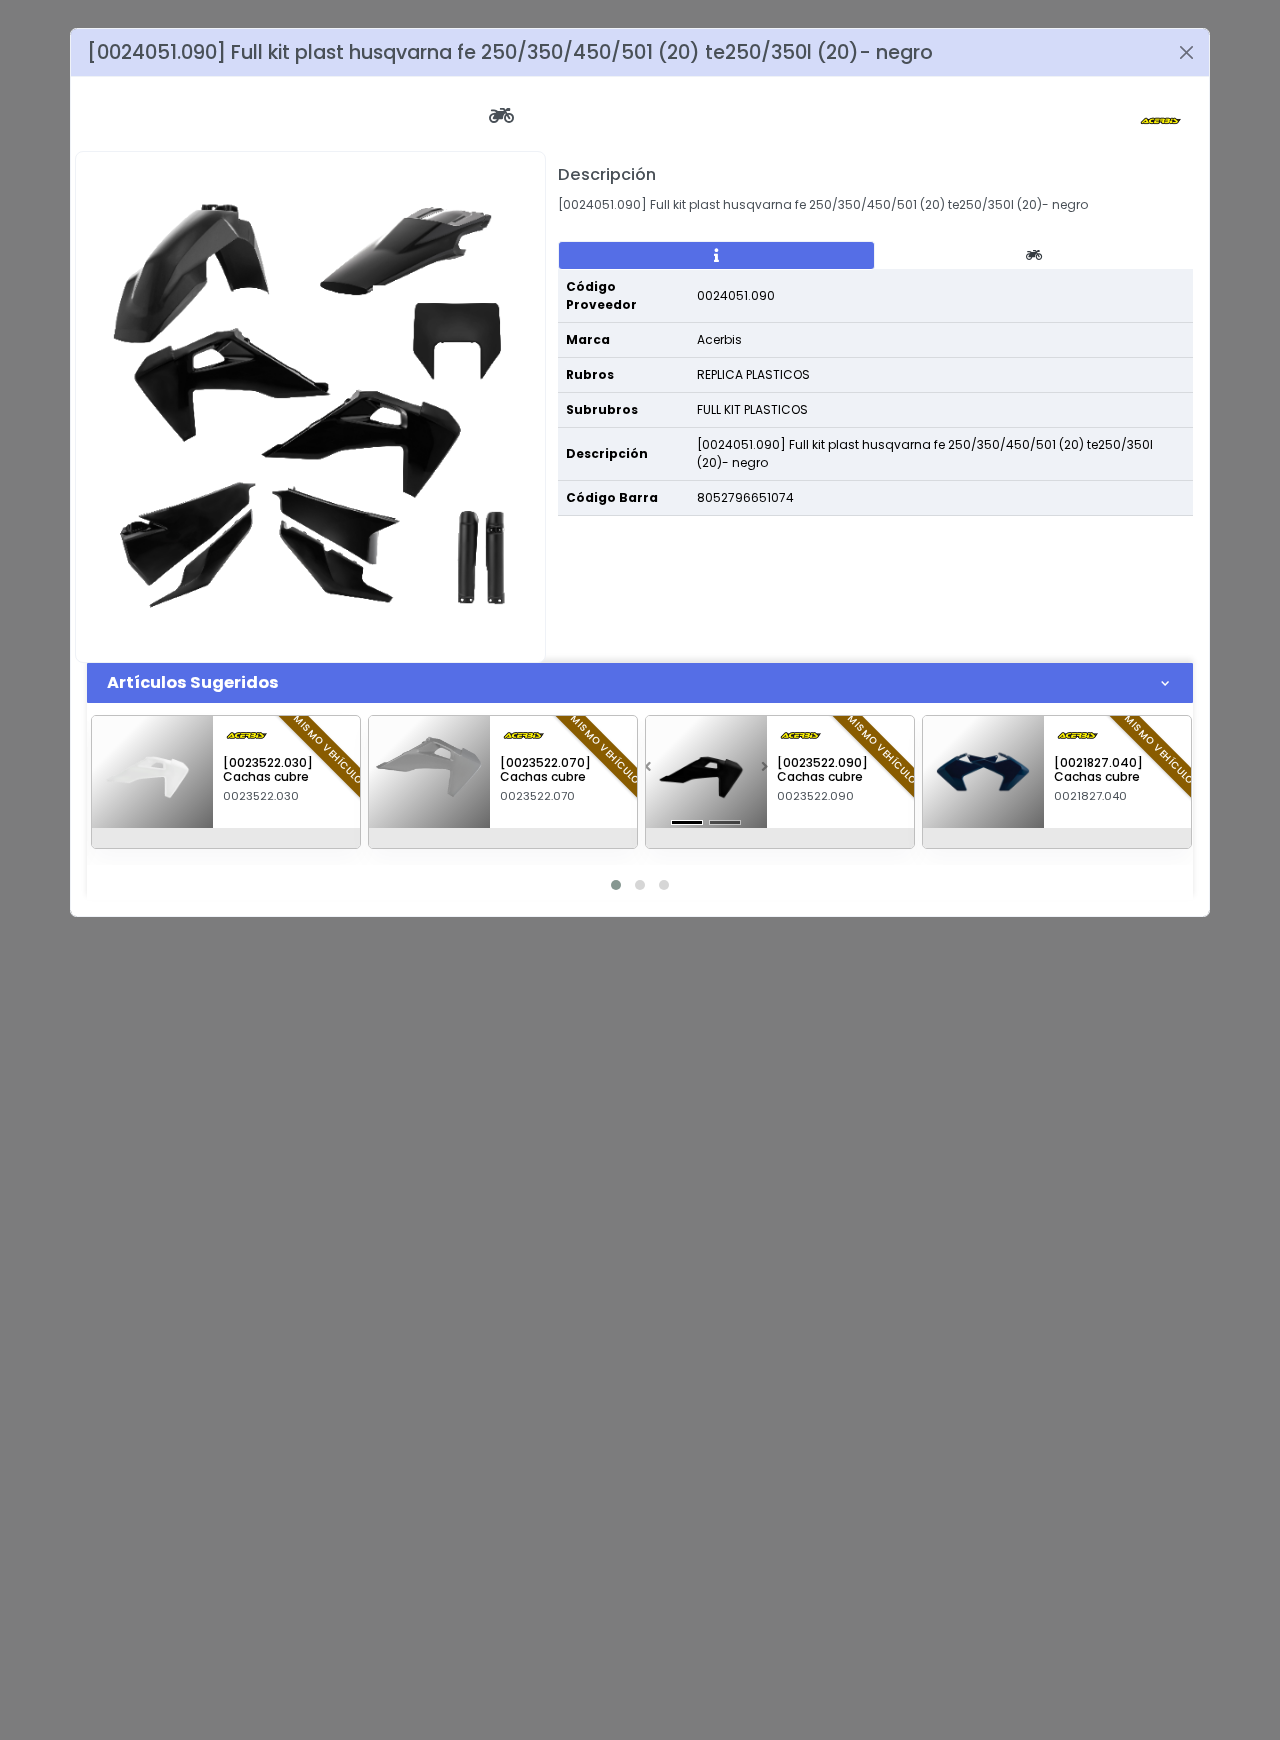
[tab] (717, 256)
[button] (648, 772)
